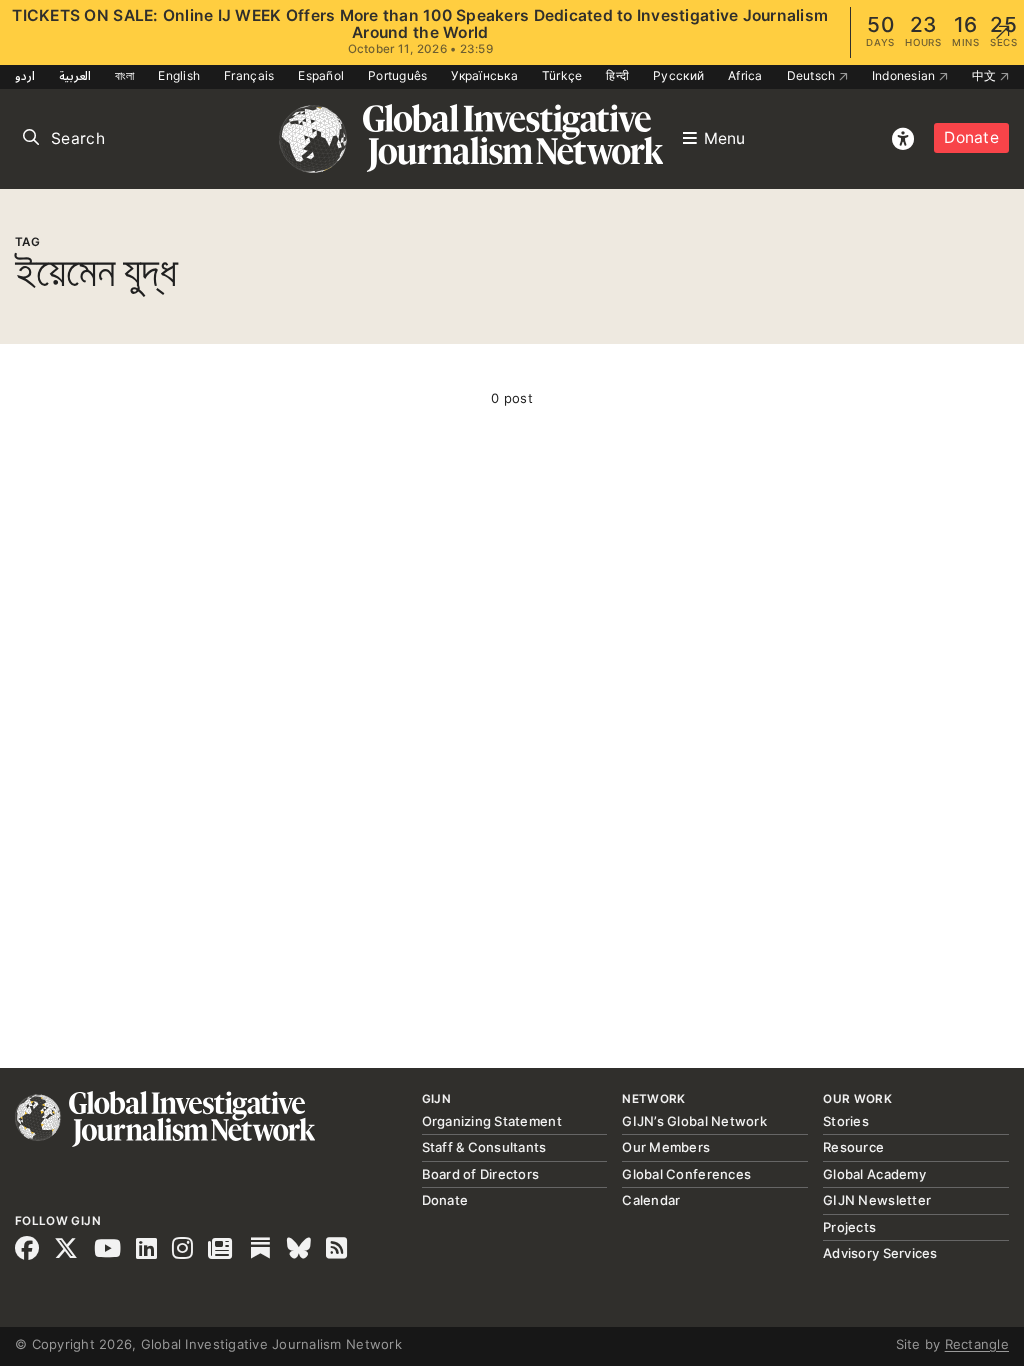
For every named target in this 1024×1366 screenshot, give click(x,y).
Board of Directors (481, 1174)
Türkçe (562, 75)
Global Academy (874, 1174)
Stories (846, 1121)
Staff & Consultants (484, 1147)
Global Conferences (686, 1174)
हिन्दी (617, 75)
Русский (678, 75)
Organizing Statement (492, 1121)
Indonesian (905, 75)
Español (321, 75)
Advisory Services (880, 1253)
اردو (25, 75)
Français (249, 75)
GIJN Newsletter (877, 1200)
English (179, 75)
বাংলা (125, 75)
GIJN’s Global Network (694, 1121)
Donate (971, 137)
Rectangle (977, 1344)
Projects (849, 1227)
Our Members (666, 1147)
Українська (484, 75)
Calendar (651, 1200)
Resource (853, 1147)
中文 (986, 75)
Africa (745, 75)
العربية (75, 75)
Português (397, 75)
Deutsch (813, 75)
